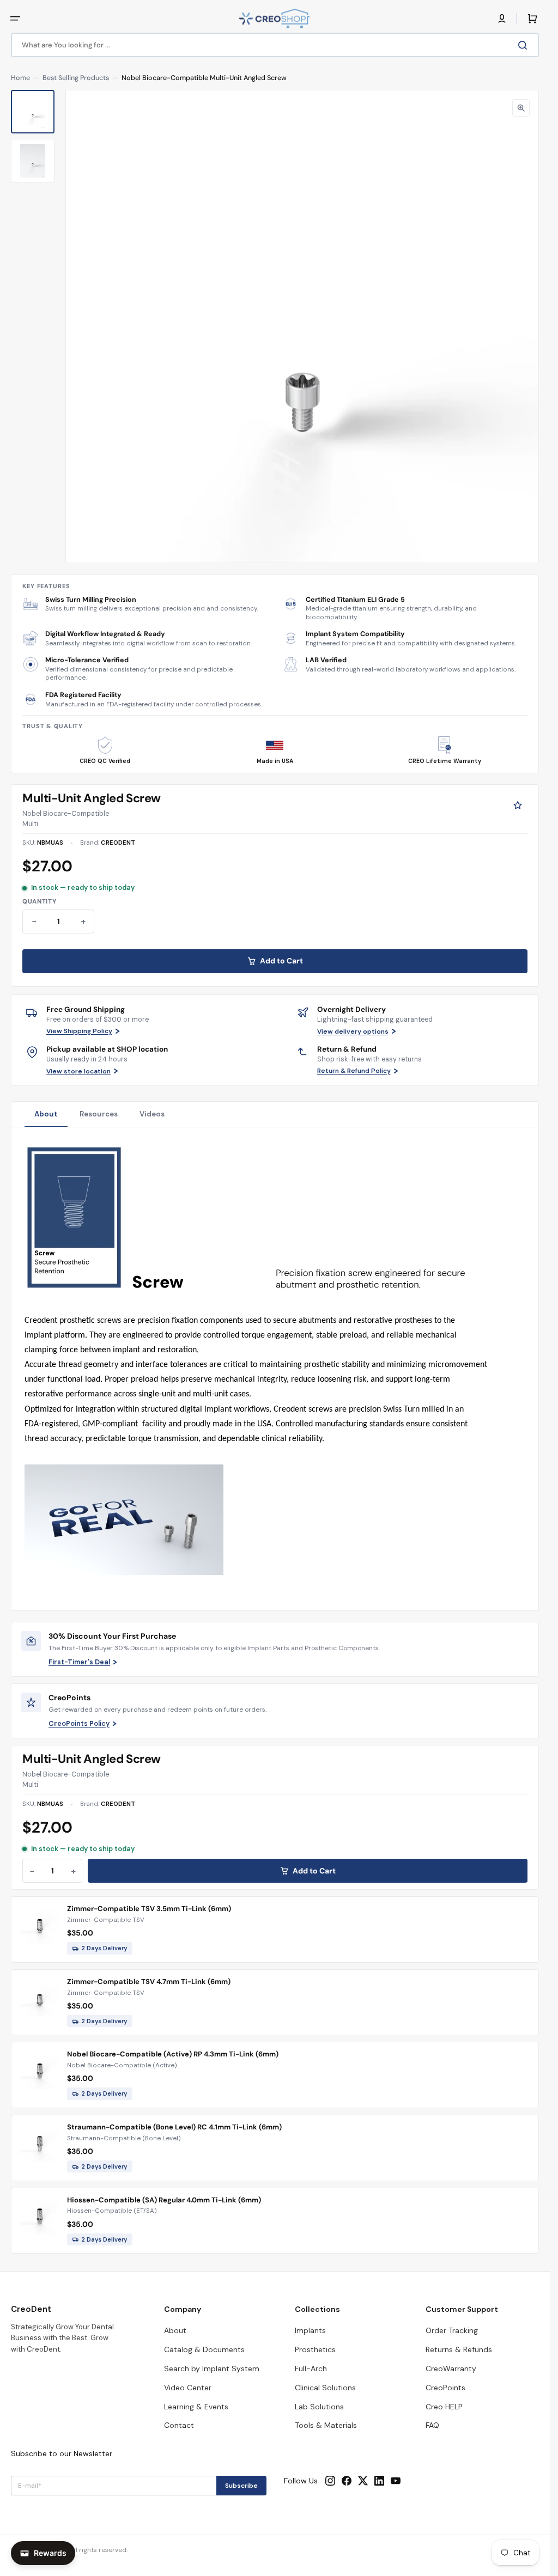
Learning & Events (196, 2407)
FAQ (432, 2425)
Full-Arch (311, 2369)
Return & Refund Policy (354, 1071)
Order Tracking (452, 2330)
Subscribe (241, 2486)
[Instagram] (330, 2481)
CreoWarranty (451, 2369)
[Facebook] (347, 2481)
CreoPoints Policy (79, 1724)
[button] (15, 19)
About (46, 1114)
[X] (363, 2481)
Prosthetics (315, 2349)
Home (20, 78)
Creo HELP (444, 2407)
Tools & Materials (326, 2425)
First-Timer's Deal (79, 1662)
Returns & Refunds (459, 2349)
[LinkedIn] (379, 2481)
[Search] (525, 45)
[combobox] (275, 45)
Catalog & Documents (204, 2349)
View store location (78, 1071)
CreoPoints (445, 2388)
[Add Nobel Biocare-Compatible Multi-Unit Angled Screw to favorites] (518, 805)
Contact (179, 2425)
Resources (99, 1114)
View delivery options (353, 1031)
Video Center (188, 2388)
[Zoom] (521, 108)
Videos (152, 1114)
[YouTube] (396, 2481)
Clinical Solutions (325, 2388)
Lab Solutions (319, 2407)
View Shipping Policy (79, 1031)
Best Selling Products (76, 78)
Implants (310, 2330)
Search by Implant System (212, 2369)
